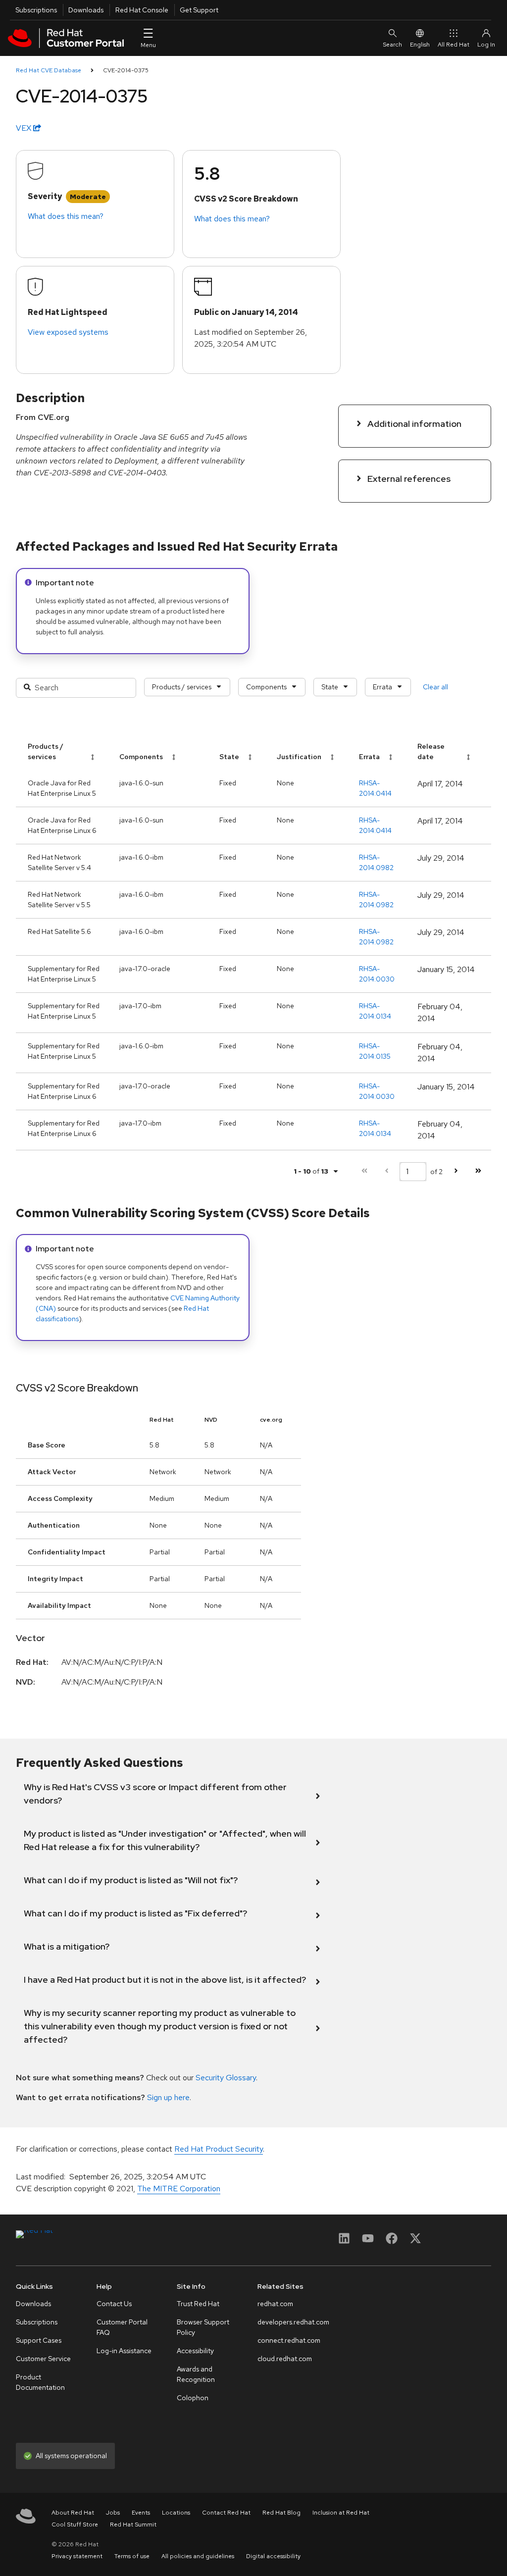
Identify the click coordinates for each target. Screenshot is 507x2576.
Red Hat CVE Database (49, 70)
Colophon (193, 2398)
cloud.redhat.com (285, 2359)
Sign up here (168, 2097)
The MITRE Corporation (179, 2189)
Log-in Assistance (124, 2351)
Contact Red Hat (226, 2513)
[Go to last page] (478, 1171)
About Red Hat (73, 2513)
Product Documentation (40, 2382)
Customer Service (43, 2359)
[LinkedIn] (344, 2241)
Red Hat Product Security (219, 2149)
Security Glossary (226, 2078)
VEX (25, 128)
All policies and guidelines (198, 2556)
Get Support (199, 10)
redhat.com (275, 2304)
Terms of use (132, 2556)
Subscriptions (36, 10)
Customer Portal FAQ (122, 2327)
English (420, 45)
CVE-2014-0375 (126, 70)
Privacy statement (77, 2556)
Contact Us (114, 2304)
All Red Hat (454, 45)
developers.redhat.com (293, 2322)
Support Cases (39, 2340)
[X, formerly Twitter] (415, 2241)
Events (141, 2513)
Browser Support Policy (203, 2327)
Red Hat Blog (281, 2513)
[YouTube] (368, 2241)
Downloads (86, 10)
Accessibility (195, 2351)
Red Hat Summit (133, 2524)
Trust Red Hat (198, 2304)
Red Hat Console (142, 10)
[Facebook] (392, 2241)
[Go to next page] (456, 1171)
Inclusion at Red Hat (341, 2513)
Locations (176, 2513)
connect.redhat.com (289, 2340)
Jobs (113, 2513)
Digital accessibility (273, 2556)
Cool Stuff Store (75, 2524)
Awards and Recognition (196, 2374)
